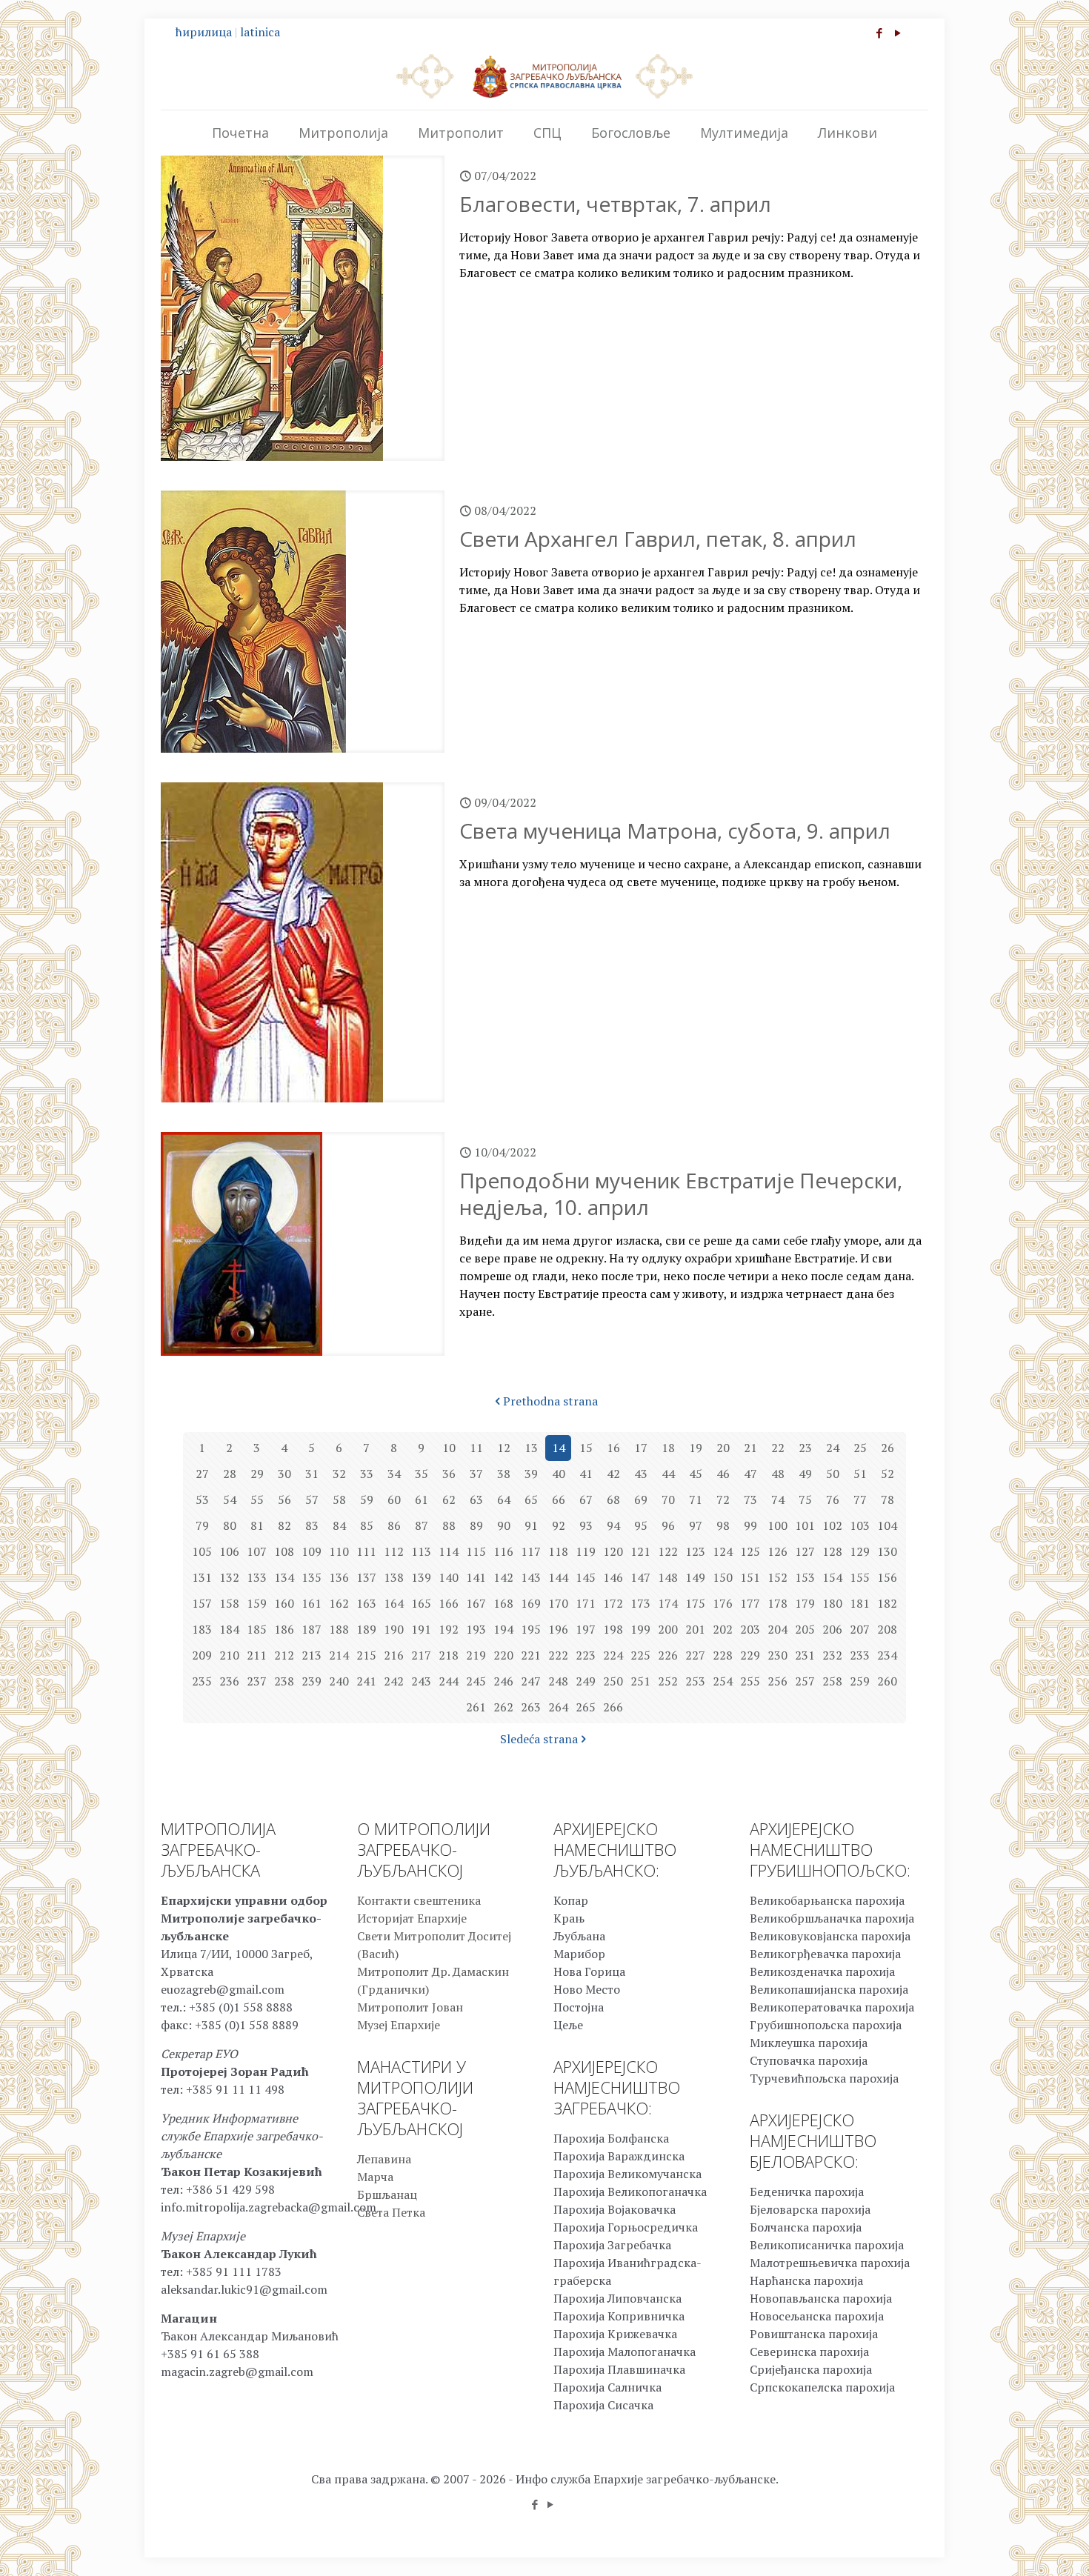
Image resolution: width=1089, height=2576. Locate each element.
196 (558, 1629)
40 (559, 1474)
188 (339, 1629)
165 (421, 1603)
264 (558, 1707)
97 (696, 1525)
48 (778, 1474)
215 (366, 1655)
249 (586, 1681)
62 (449, 1500)
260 (887, 1681)
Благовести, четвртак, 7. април (615, 204)
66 (559, 1500)
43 (641, 1474)
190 (394, 1629)
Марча (375, 2177)
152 (777, 1577)
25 (860, 1448)
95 (641, 1525)
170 (558, 1603)
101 (805, 1525)
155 (860, 1577)
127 (805, 1551)
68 (613, 1500)
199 (640, 1629)
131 (202, 1577)
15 (586, 1448)
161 (312, 1603)
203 (750, 1629)
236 (229, 1681)
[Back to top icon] (1018, 2546)
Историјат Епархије (412, 1918)
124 (723, 1551)
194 (503, 1629)
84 (339, 1525)
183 (202, 1629)
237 (257, 1681)
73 (750, 1500)
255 (750, 1681)
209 (202, 1655)
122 (668, 1551)
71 (696, 1500)
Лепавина (384, 2159)
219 (476, 1655)
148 (668, 1577)
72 (723, 1500)
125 (750, 1551)
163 (366, 1603)
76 (833, 1500)
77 (860, 1500)
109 (312, 1551)
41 (586, 1474)
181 (860, 1603)
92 (559, 1525)
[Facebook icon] (879, 33)
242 (394, 1681)
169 (531, 1603)
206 (832, 1629)
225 (640, 1655)
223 (586, 1655)
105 (202, 1551)
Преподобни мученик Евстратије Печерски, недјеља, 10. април (681, 1194)
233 (860, 1655)
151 (750, 1577)
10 (449, 1448)
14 (559, 1448)
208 (887, 1629)
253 (695, 1681)
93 (586, 1525)
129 (860, 1551)
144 (558, 1577)
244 (449, 1681)
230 (777, 1655)
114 (449, 1551)
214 (339, 1655)
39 (531, 1474)
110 (339, 1551)
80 (230, 1525)
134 (284, 1577)
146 (613, 1577)
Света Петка (391, 2212)
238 (284, 1681)
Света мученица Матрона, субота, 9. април (675, 831)
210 (229, 1655)
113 (421, 1551)
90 (504, 1525)
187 (312, 1629)
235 (202, 1681)
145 (586, 1577)
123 (695, 1551)
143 (531, 1577)
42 (613, 1474)
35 (422, 1474)
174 (668, 1603)
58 (339, 1500)
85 (367, 1525)
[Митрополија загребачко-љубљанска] (544, 76)
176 (723, 1603)
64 (504, 1500)
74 (778, 1500)
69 (641, 1500)
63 (476, 1500)
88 (449, 1525)
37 (476, 1474)
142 (503, 1577)
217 (421, 1655)
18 (668, 1448)
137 (366, 1577)
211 (257, 1655)
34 (394, 1474)
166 (449, 1603)
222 (558, 1655)
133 (257, 1577)
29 (257, 1474)
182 (887, 1603)
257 (805, 1681)
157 (202, 1603)
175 (695, 1603)
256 (777, 1681)
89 (476, 1525)
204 (777, 1629)
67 (586, 1500)
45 (696, 1474)
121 (640, 1551)
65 (531, 1500)
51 (860, 1474)
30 (284, 1474)
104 (887, 1525)
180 (832, 1603)
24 (833, 1448)
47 (750, 1474)
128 (832, 1551)
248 (558, 1681)
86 (394, 1525)
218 (449, 1655)
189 (366, 1629)
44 (668, 1474)
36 (449, 1474)
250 (613, 1681)
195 (531, 1629)
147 (640, 1577)
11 (476, 1448)
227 (695, 1655)
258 (832, 1681)
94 (613, 1525)
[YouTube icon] (897, 33)
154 (832, 1577)
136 (339, 1577)
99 (750, 1525)
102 (832, 1525)
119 (586, 1551)
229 (750, 1655)
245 (476, 1681)
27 (202, 1474)
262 (503, 1707)
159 (257, 1603)
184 (229, 1629)
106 (229, 1551)
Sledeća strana (539, 1739)
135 (312, 1577)
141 (476, 1577)
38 (504, 1474)
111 (366, 1551)
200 (668, 1629)
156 (887, 1577)
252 (668, 1681)
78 (887, 1500)
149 (695, 1577)
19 (696, 1448)
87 (422, 1525)
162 (339, 1603)
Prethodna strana (550, 1401)
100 (777, 1525)
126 (777, 1551)
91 (531, 1525)
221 (531, 1655)
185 (257, 1629)
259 (860, 1681)
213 (312, 1655)
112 (394, 1551)
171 (586, 1603)
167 (476, 1603)
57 (312, 1500)
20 (723, 1448)
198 (613, 1629)
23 (805, 1448)
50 (833, 1474)
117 (531, 1551)
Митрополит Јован (410, 2007)
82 (284, 1525)
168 (503, 1603)
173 (640, 1603)
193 (476, 1629)
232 (832, 1655)
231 (805, 1655)
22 (778, 1448)
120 (613, 1551)
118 (558, 1551)
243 (421, 1681)
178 (777, 1603)
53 (202, 1500)
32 (339, 1474)
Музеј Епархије (399, 2025)
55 (257, 1500)
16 (613, 1448)
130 (887, 1551)
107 (257, 1551)
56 (284, 1500)
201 (695, 1629)
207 (860, 1629)
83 (312, 1525)
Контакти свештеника (419, 1900)
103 (860, 1525)
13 (531, 1448)
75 (805, 1500)
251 (640, 1681)
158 (229, 1603)
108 (284, 1551)
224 (613, 1655)
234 (887, 1655)
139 (421, 1577)
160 (284, 1603)
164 (394, 1603)
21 (750, 1448)
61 (422, 1500)
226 (668, 1655)
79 (202, 1525)
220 (503, 1655)
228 (723, 1655)
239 (312, 1681)
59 (367, 1500)
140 (449, 1577)
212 (284, 1655)
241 (366, 1681)
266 (613, 1707)
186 (284, 1629)
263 (531, 1707)
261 (476, 1707)
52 (887, 1474)
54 (230, 1500)
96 (668, 1525)
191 (421, 1629)
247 (531, 1681)
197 (586, 1629)
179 (805, 1603)
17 (641, 1448)
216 (394, 1655)
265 (586, 1707)
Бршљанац (387, 2194)
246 (503, 1681)
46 (723, 1474)
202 (723, 1629)
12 (504, 1448)
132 (229, 1577)
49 (805, 1474)
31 (312, 1474)
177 (750, 1603)
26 (887, 1448)
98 (723, 1525)
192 (449, 1629)
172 (613, 1603)
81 (257, 1525)
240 (339, 1681)
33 (367, 1474)
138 (394, 1577)
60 (394, 1500)
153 (805, 1577)
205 (805, 1629)
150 (723, 1577)
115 (476, 1551)
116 (503, 1551)
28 (230, 1474)
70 (668, 1500)
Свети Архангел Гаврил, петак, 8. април (658, 539)
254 (723, 1681)
